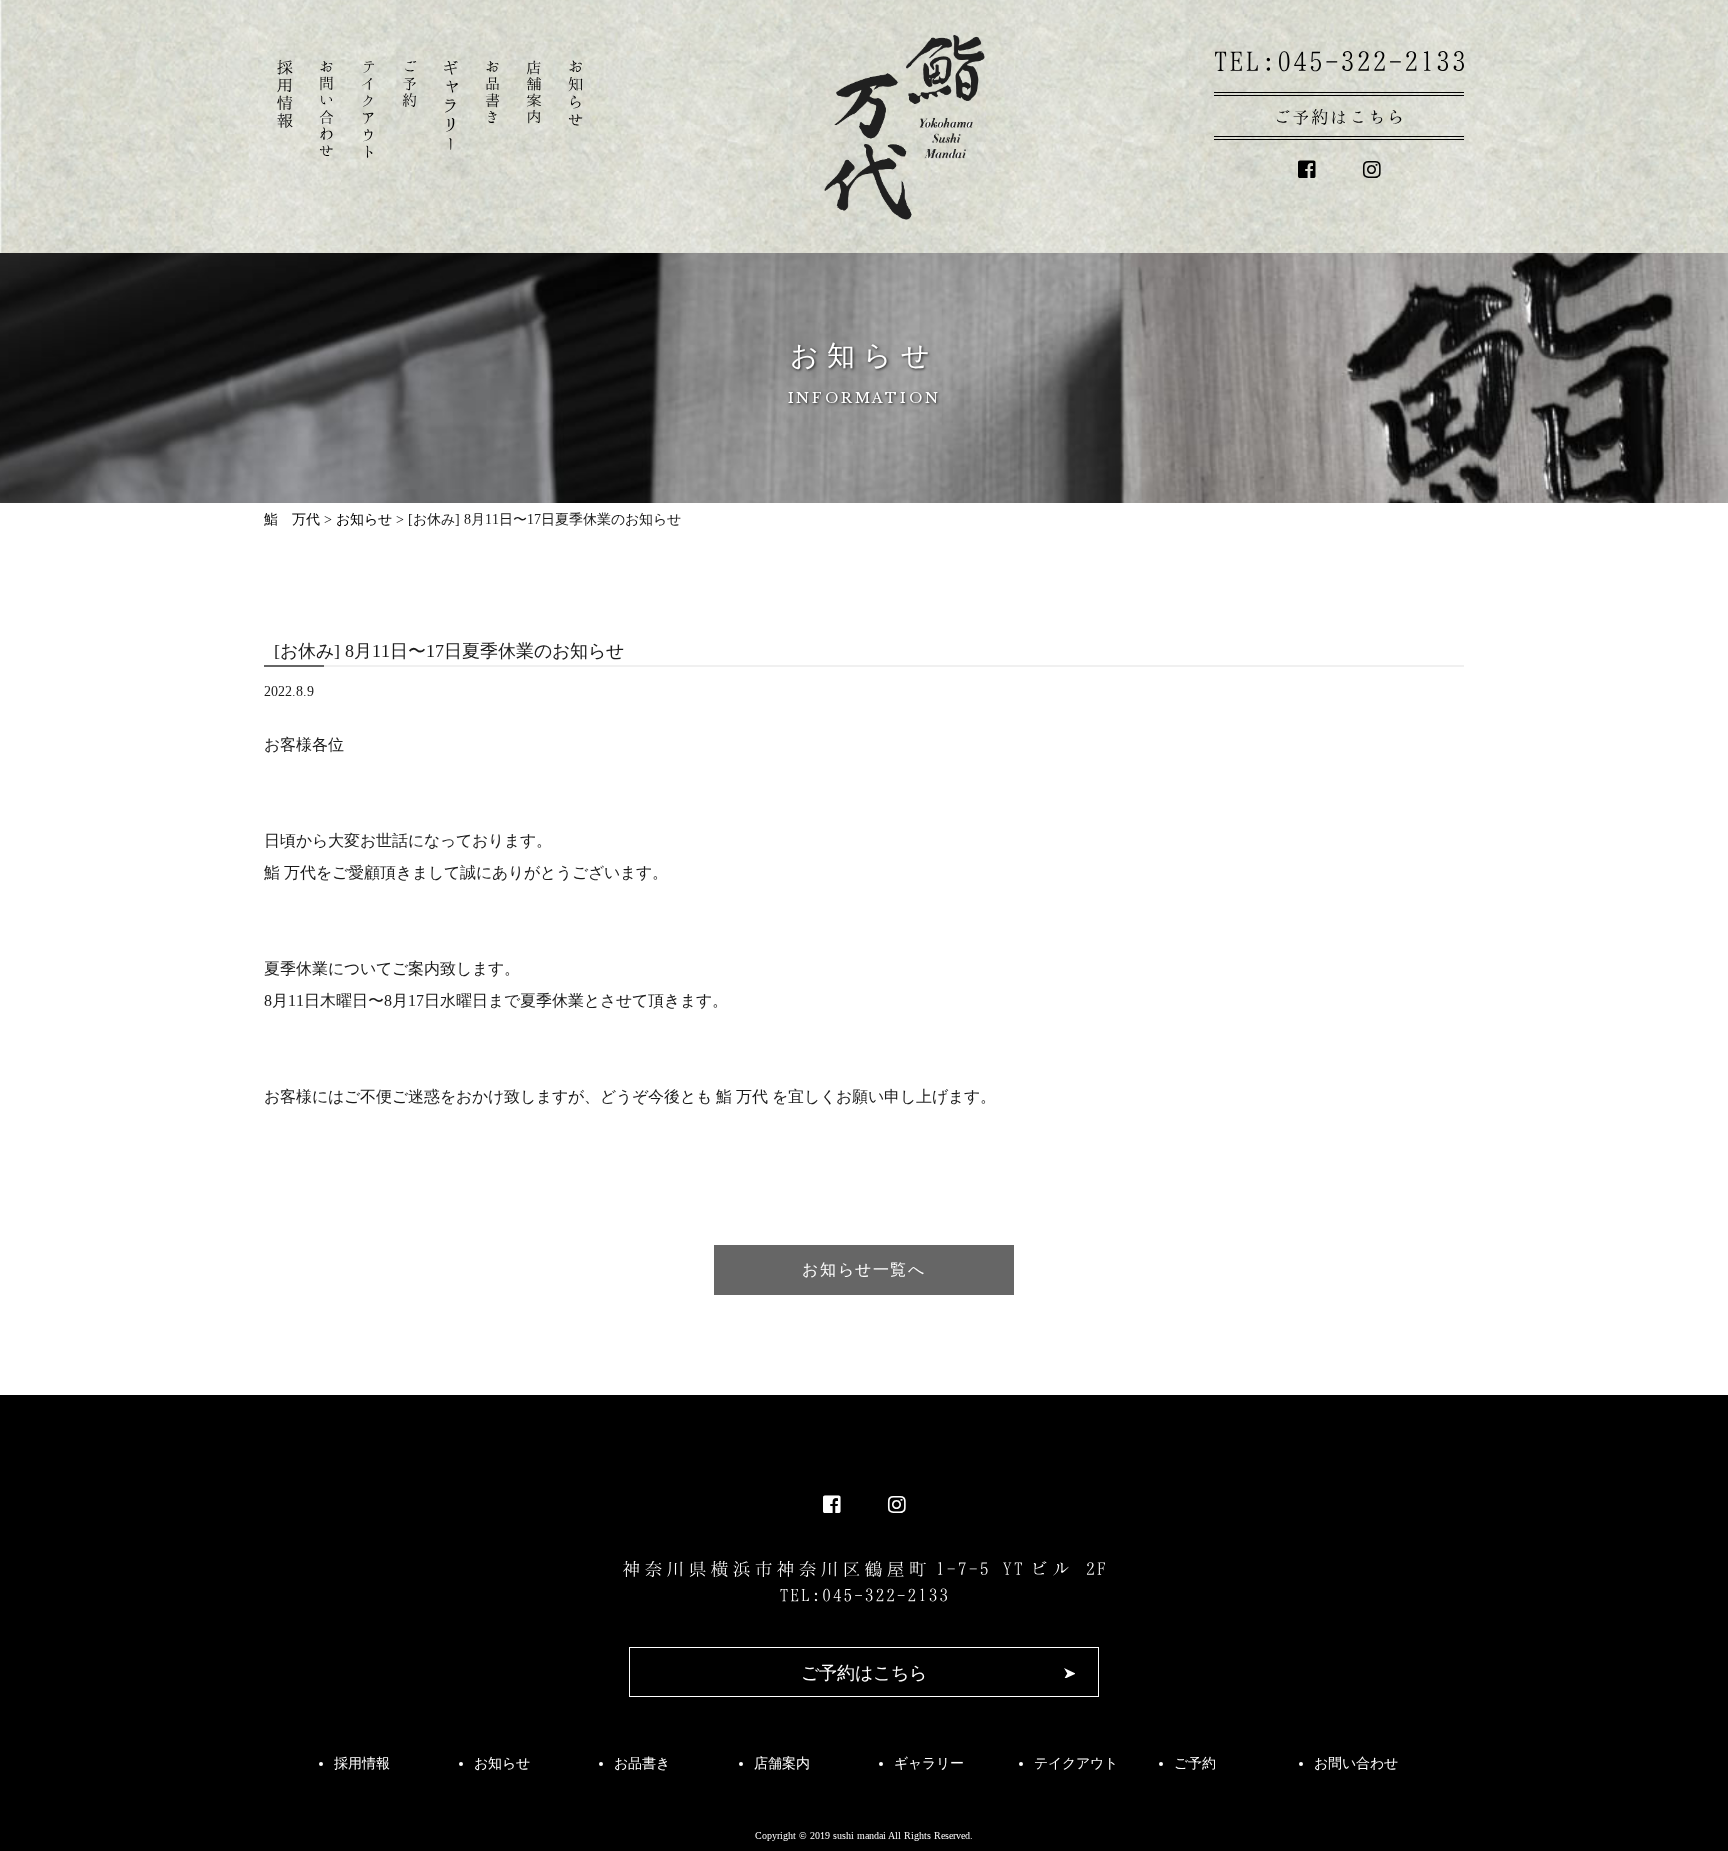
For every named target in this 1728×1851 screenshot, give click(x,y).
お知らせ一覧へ (863, 1269)
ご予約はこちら (864, 1673)
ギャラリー (929, 1764)
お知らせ (502, 1764)
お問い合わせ (1356, 1764)
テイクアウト (1076, 1764)
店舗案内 (782, 1764)
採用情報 (362, 1764)
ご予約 (1195, 1764)
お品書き (642, 1764)
